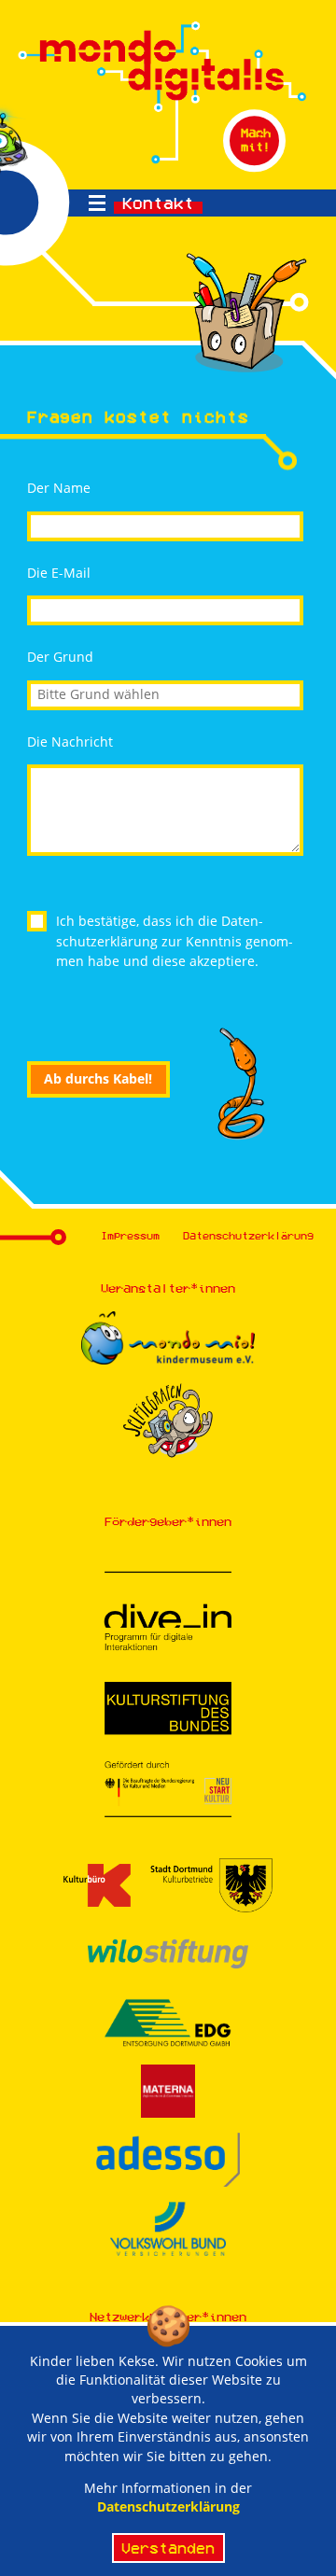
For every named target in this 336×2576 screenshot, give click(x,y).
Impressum (130, 1235)
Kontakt (158, 203)
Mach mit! (256, 140)
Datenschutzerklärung (248, 1235)
